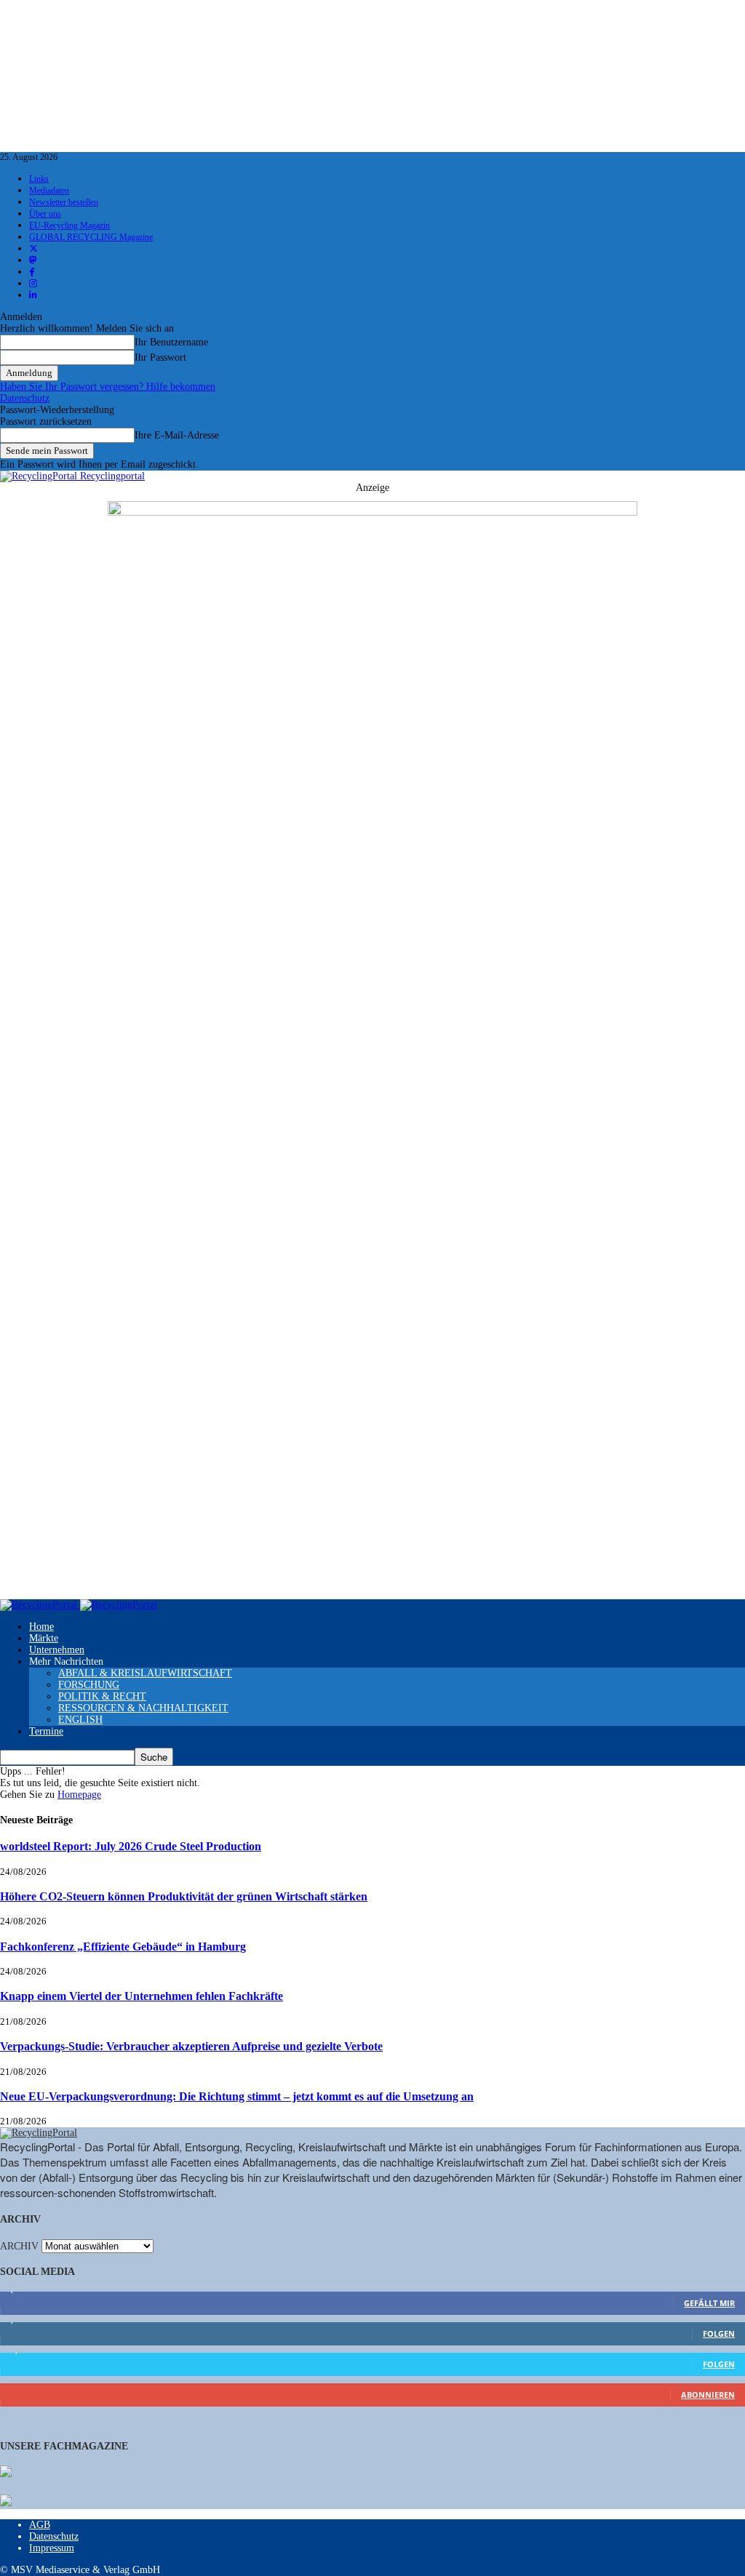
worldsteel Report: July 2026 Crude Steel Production (131, 1846)
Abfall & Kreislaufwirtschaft (145, 1673)
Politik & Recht (102, 1696)
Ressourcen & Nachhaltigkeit (143, 1708)
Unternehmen (57, 1650)
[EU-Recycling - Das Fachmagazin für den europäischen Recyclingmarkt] (6, 2473)
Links (39, 179)
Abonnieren (708, 2395)
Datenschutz (25, 398)
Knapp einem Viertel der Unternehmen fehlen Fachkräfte (142, 1996)
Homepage (79, 1795)
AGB (40, 2525)
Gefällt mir (709, 2303)
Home (41, 1627)
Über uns (45, 214)
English (80, 1720)
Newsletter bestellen (64, 202)
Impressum (52, 2548)
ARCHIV (19, 2246)
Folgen (719, 2333)
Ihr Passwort (160, 357)
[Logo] (40, 1605)
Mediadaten (49, 191)
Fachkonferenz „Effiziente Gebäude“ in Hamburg (123, 1947)
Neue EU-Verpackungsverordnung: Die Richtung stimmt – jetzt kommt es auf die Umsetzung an (237, 2096)
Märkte (44, 1638)
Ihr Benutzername (171, 342)
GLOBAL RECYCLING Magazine (91, 237)
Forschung (89, 1685)
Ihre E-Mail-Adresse (177, 435)
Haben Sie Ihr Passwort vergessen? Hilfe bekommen (108, 387)
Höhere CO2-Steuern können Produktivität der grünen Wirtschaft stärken (184, 1896)
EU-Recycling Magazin (69, 225)
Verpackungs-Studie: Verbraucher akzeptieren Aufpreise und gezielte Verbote (191, 2046)
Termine (46, 1731)
